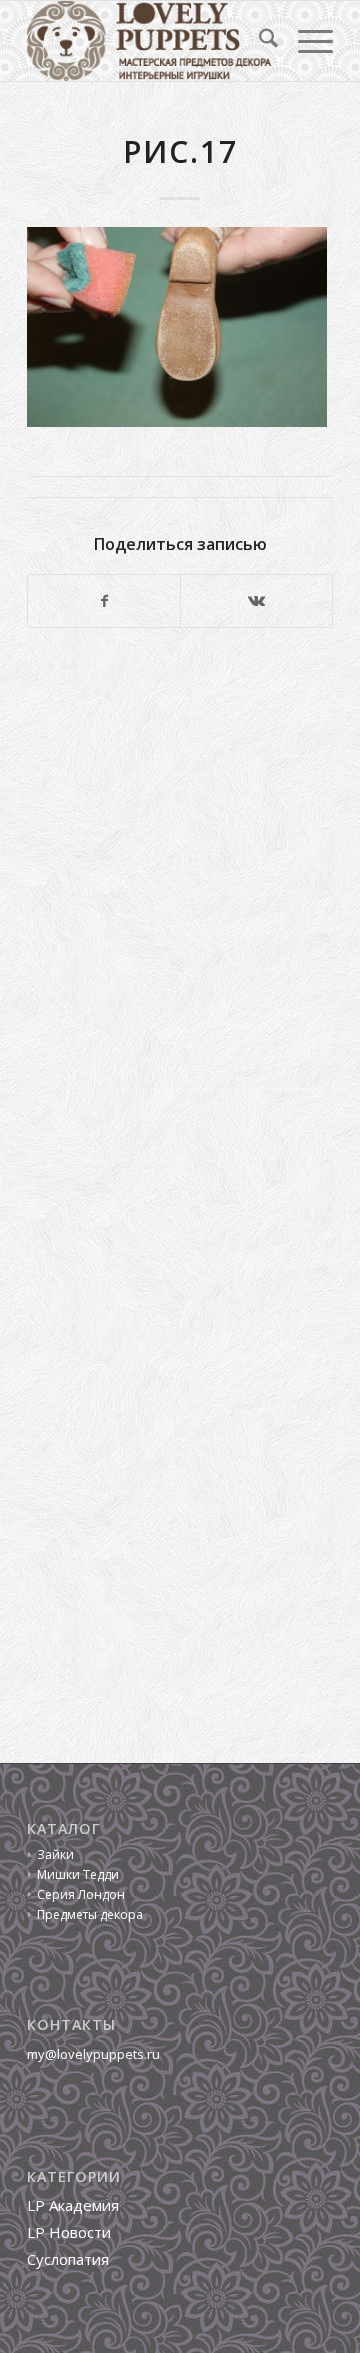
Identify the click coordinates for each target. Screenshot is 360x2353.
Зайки (55, 1854)
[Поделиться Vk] (256, 601)
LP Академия (73, 2205)
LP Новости (69, 2232)
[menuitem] (258, 41)
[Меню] (305, 41)
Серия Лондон (81, 1894)
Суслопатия (68, 2259)
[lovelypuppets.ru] (149, 41)
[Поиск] (258, 41)
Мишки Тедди (78, 1874)
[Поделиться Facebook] (104, 601)
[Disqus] (180, 918)
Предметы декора (90, 1914)
